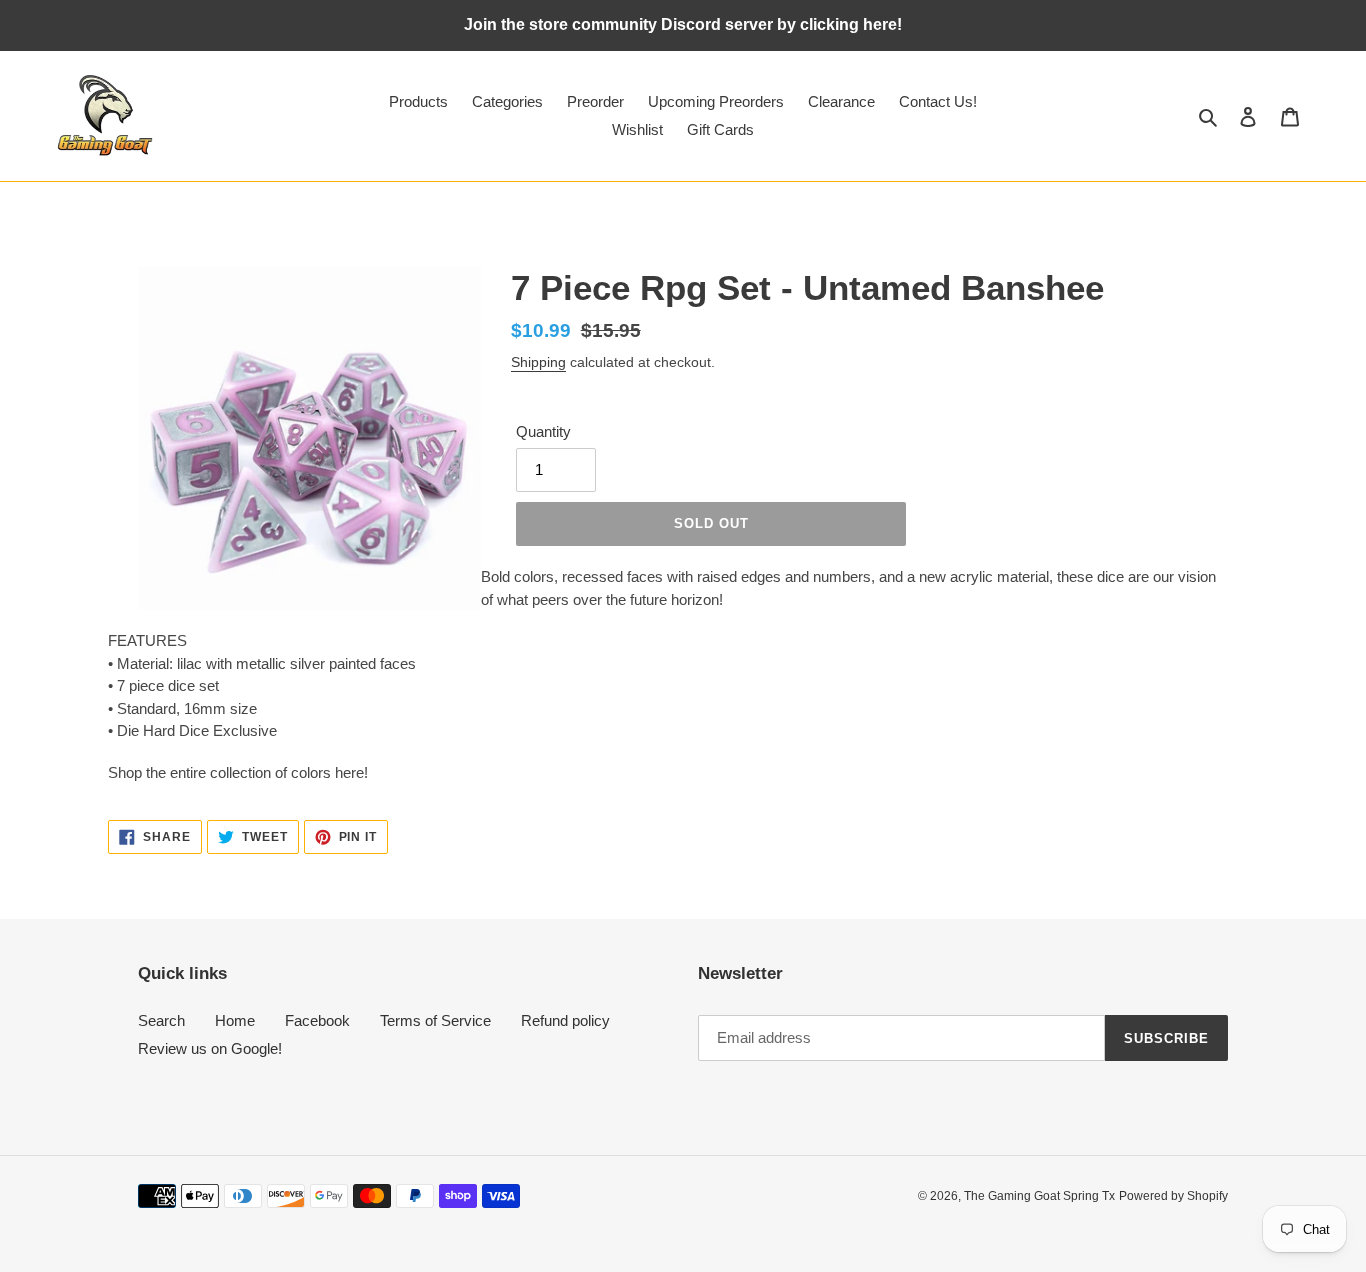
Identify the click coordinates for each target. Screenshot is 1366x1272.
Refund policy (565, 1020)
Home (235, 1020)
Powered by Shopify (1173, 1196)
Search (161, 1020)
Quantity (543, 431)
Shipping (538, 362)
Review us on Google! (210, 1048)
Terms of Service (435, 1020)
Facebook (317, 1020)
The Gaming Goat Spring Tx (1039, 1196)
